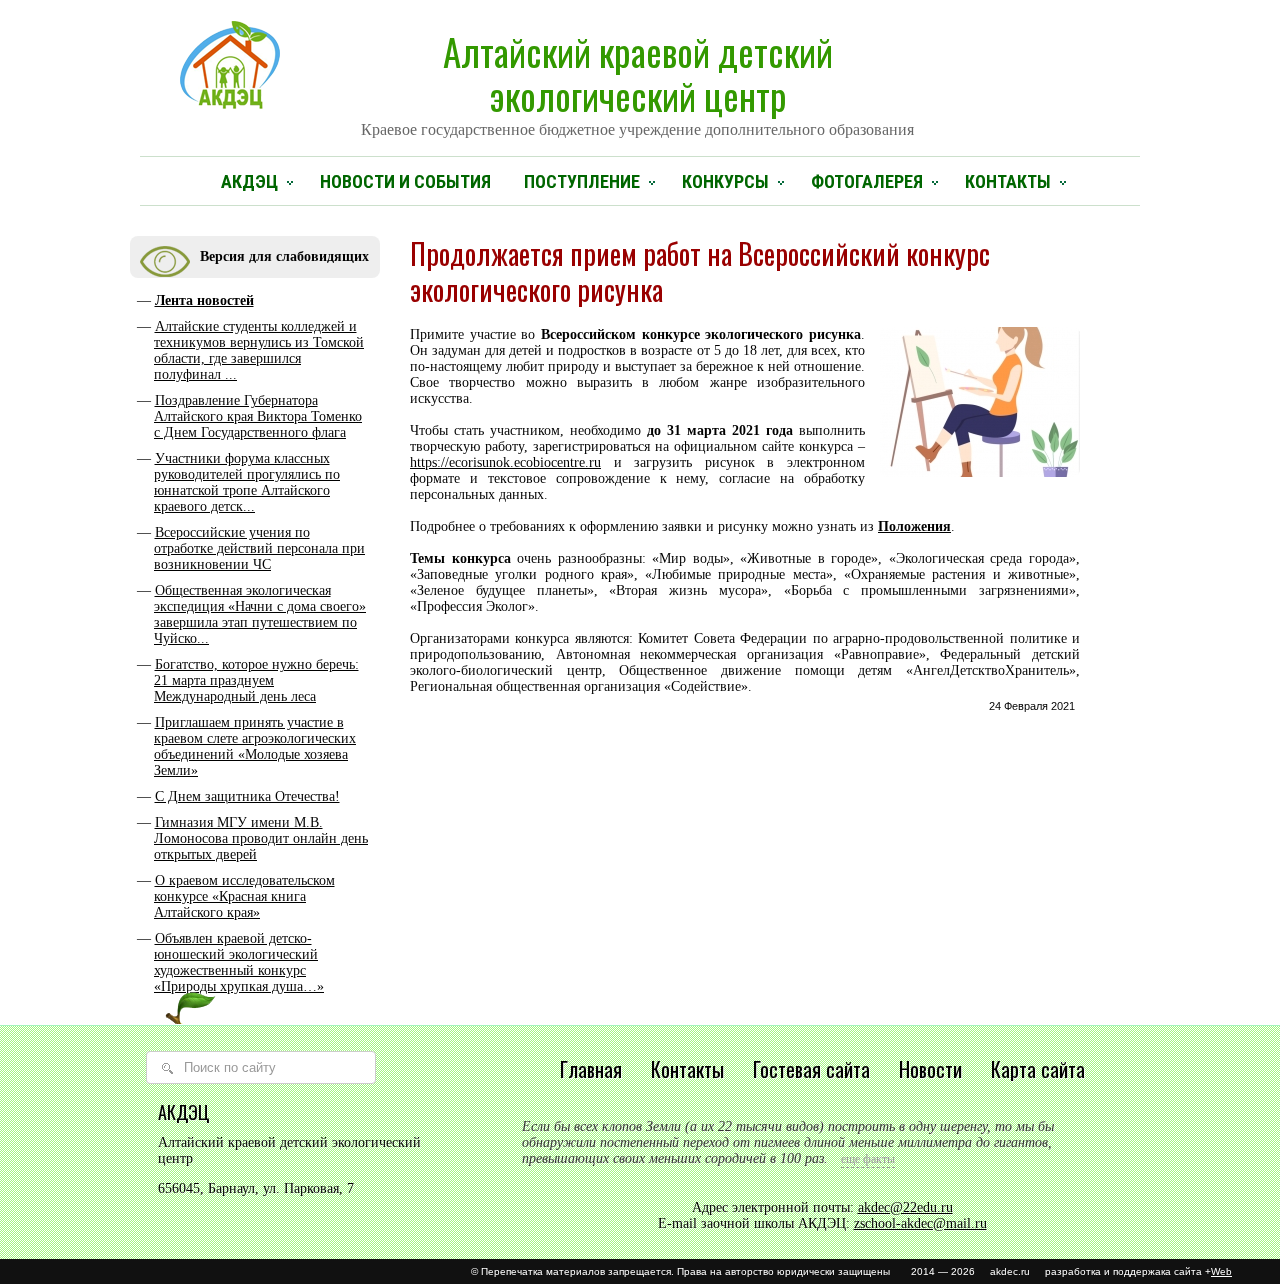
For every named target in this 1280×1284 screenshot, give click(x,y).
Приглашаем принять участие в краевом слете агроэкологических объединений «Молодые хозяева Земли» (255, 746)
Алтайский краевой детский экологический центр (637, 81)
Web (1221, 1271)
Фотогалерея (867, 181)
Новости (930, 1069)
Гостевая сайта (811, 1069)
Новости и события (405, 181)
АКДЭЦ (249, 181)
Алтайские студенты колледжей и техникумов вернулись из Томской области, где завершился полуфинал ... (259, 350)
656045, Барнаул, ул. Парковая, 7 (256, 1188)
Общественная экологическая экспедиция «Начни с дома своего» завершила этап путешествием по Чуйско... (260, 614)
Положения (914, 526)
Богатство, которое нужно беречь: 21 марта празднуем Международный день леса (256, 680)
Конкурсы (725, 181)
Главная (591, 1069)
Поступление (582, 181)
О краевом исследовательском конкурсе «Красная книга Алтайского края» (244, 896)
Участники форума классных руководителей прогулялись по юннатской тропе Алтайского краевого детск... (247, 482)
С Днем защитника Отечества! (247, 796)
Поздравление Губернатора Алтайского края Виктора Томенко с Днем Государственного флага (258, 416)
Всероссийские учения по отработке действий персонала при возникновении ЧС (259, 548)
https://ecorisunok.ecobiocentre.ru (505, 462)
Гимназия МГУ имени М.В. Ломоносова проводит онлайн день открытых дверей (261, 838)
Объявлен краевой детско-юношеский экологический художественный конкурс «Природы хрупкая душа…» (239, 962)
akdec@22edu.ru (905, 1207)
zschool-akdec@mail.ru (920, 1223)
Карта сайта (1038, 1069)
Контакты (1008, 181)
